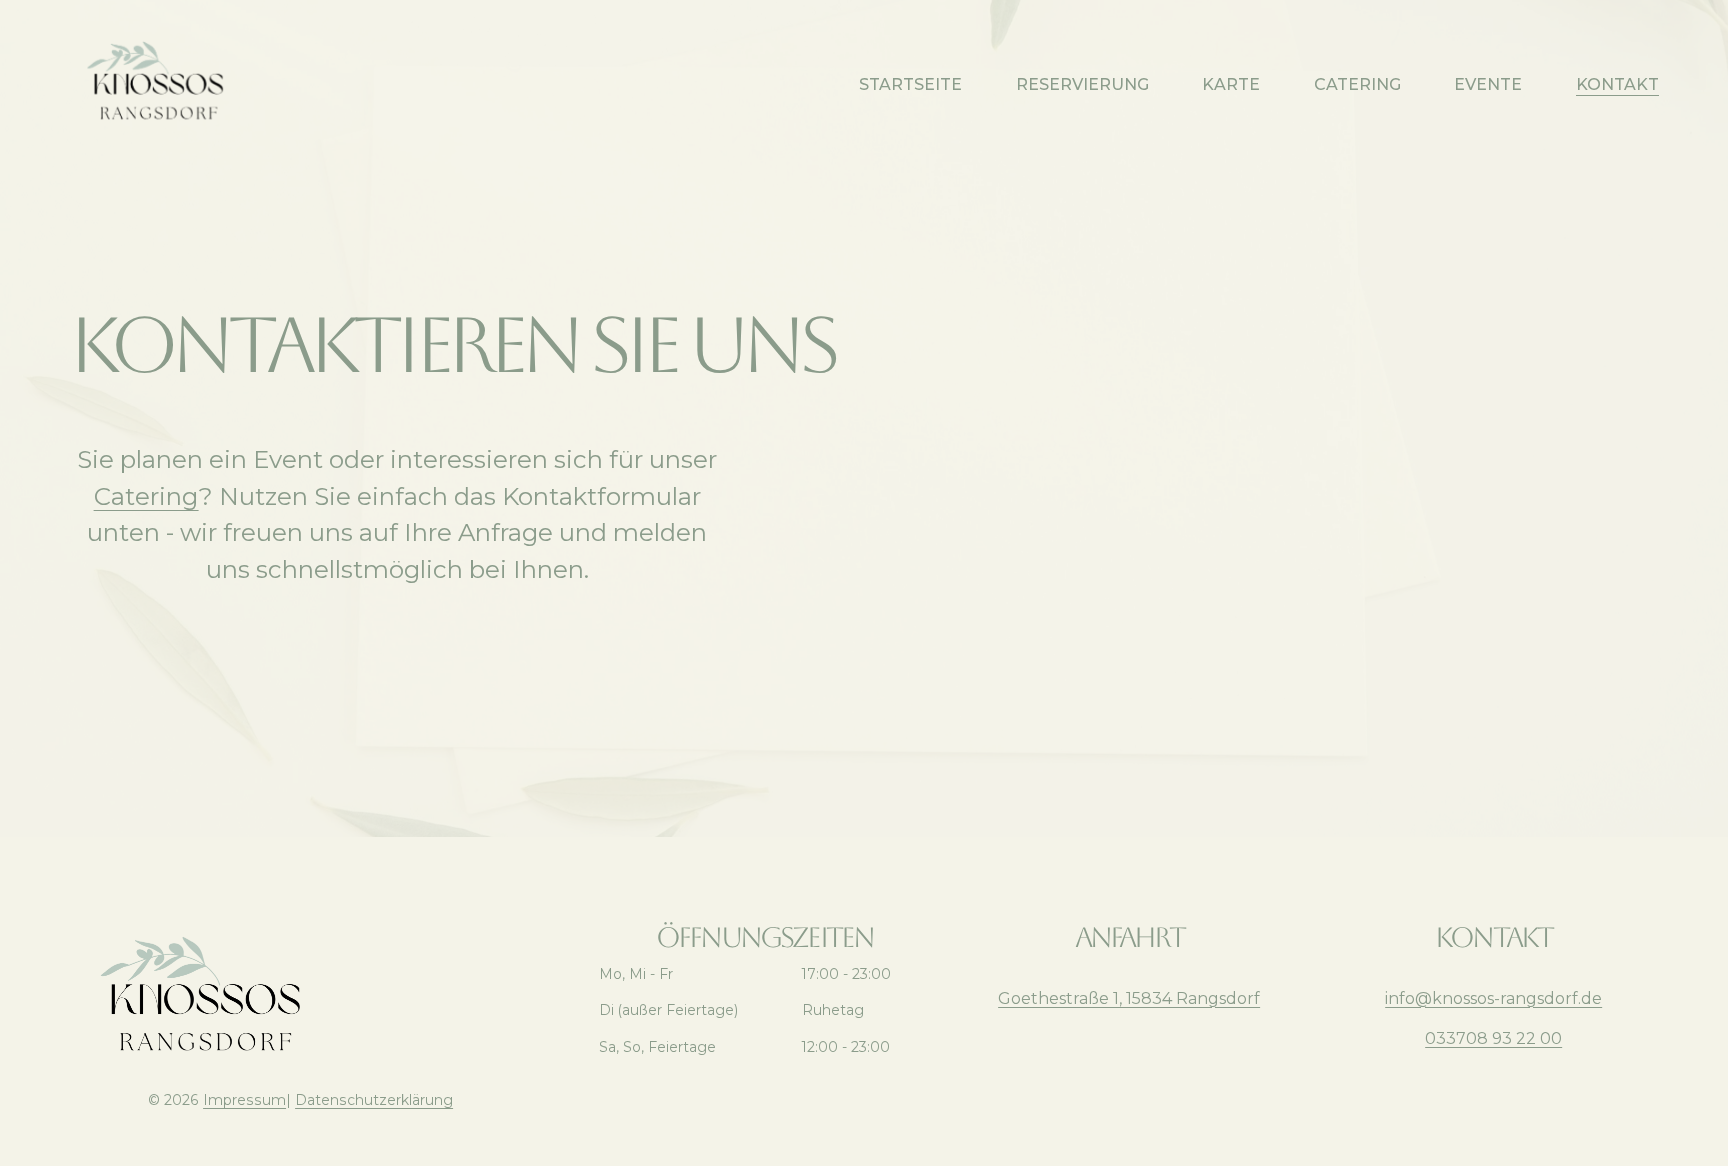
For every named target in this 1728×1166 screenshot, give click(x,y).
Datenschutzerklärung (374, 1100)
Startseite (910, 84)
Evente (1488, 84)
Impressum (244, 1100)
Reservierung (1082, 84)
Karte (1231, 84)
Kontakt (1617, 84)
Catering (1357, 84)
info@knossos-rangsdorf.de (1493, 998)
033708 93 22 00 (1493, 1038)
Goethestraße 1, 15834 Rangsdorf (1129, 998)
